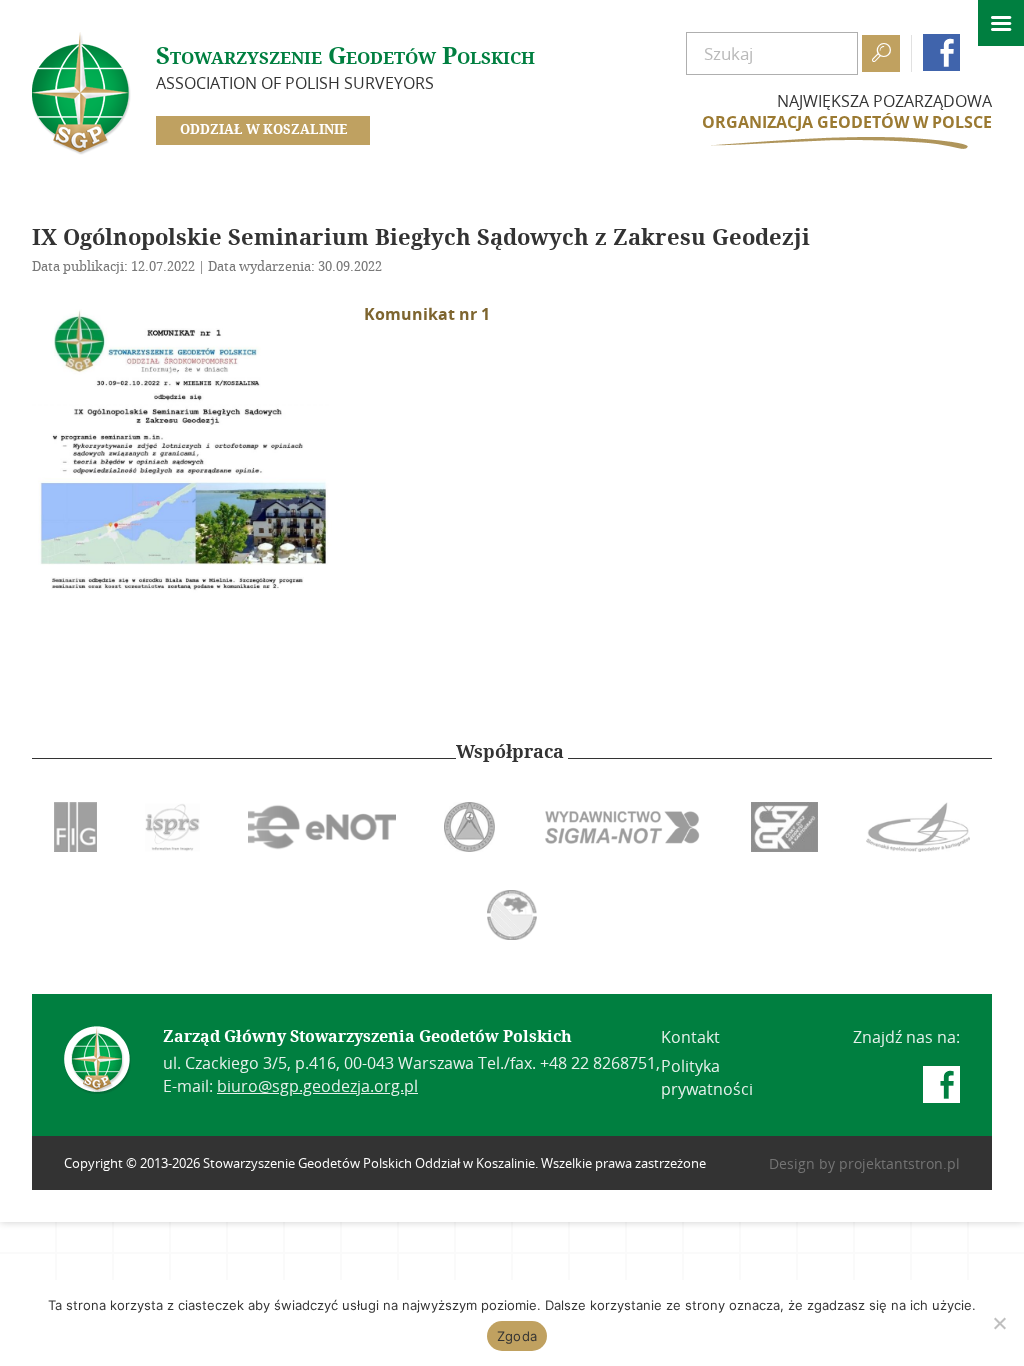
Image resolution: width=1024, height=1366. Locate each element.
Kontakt (690, 1037)
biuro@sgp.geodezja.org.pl (317, 1086)
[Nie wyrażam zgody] (999, 1323)
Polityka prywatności (707, 1077)
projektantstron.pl (899, 1163)
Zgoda (517, 1336)
